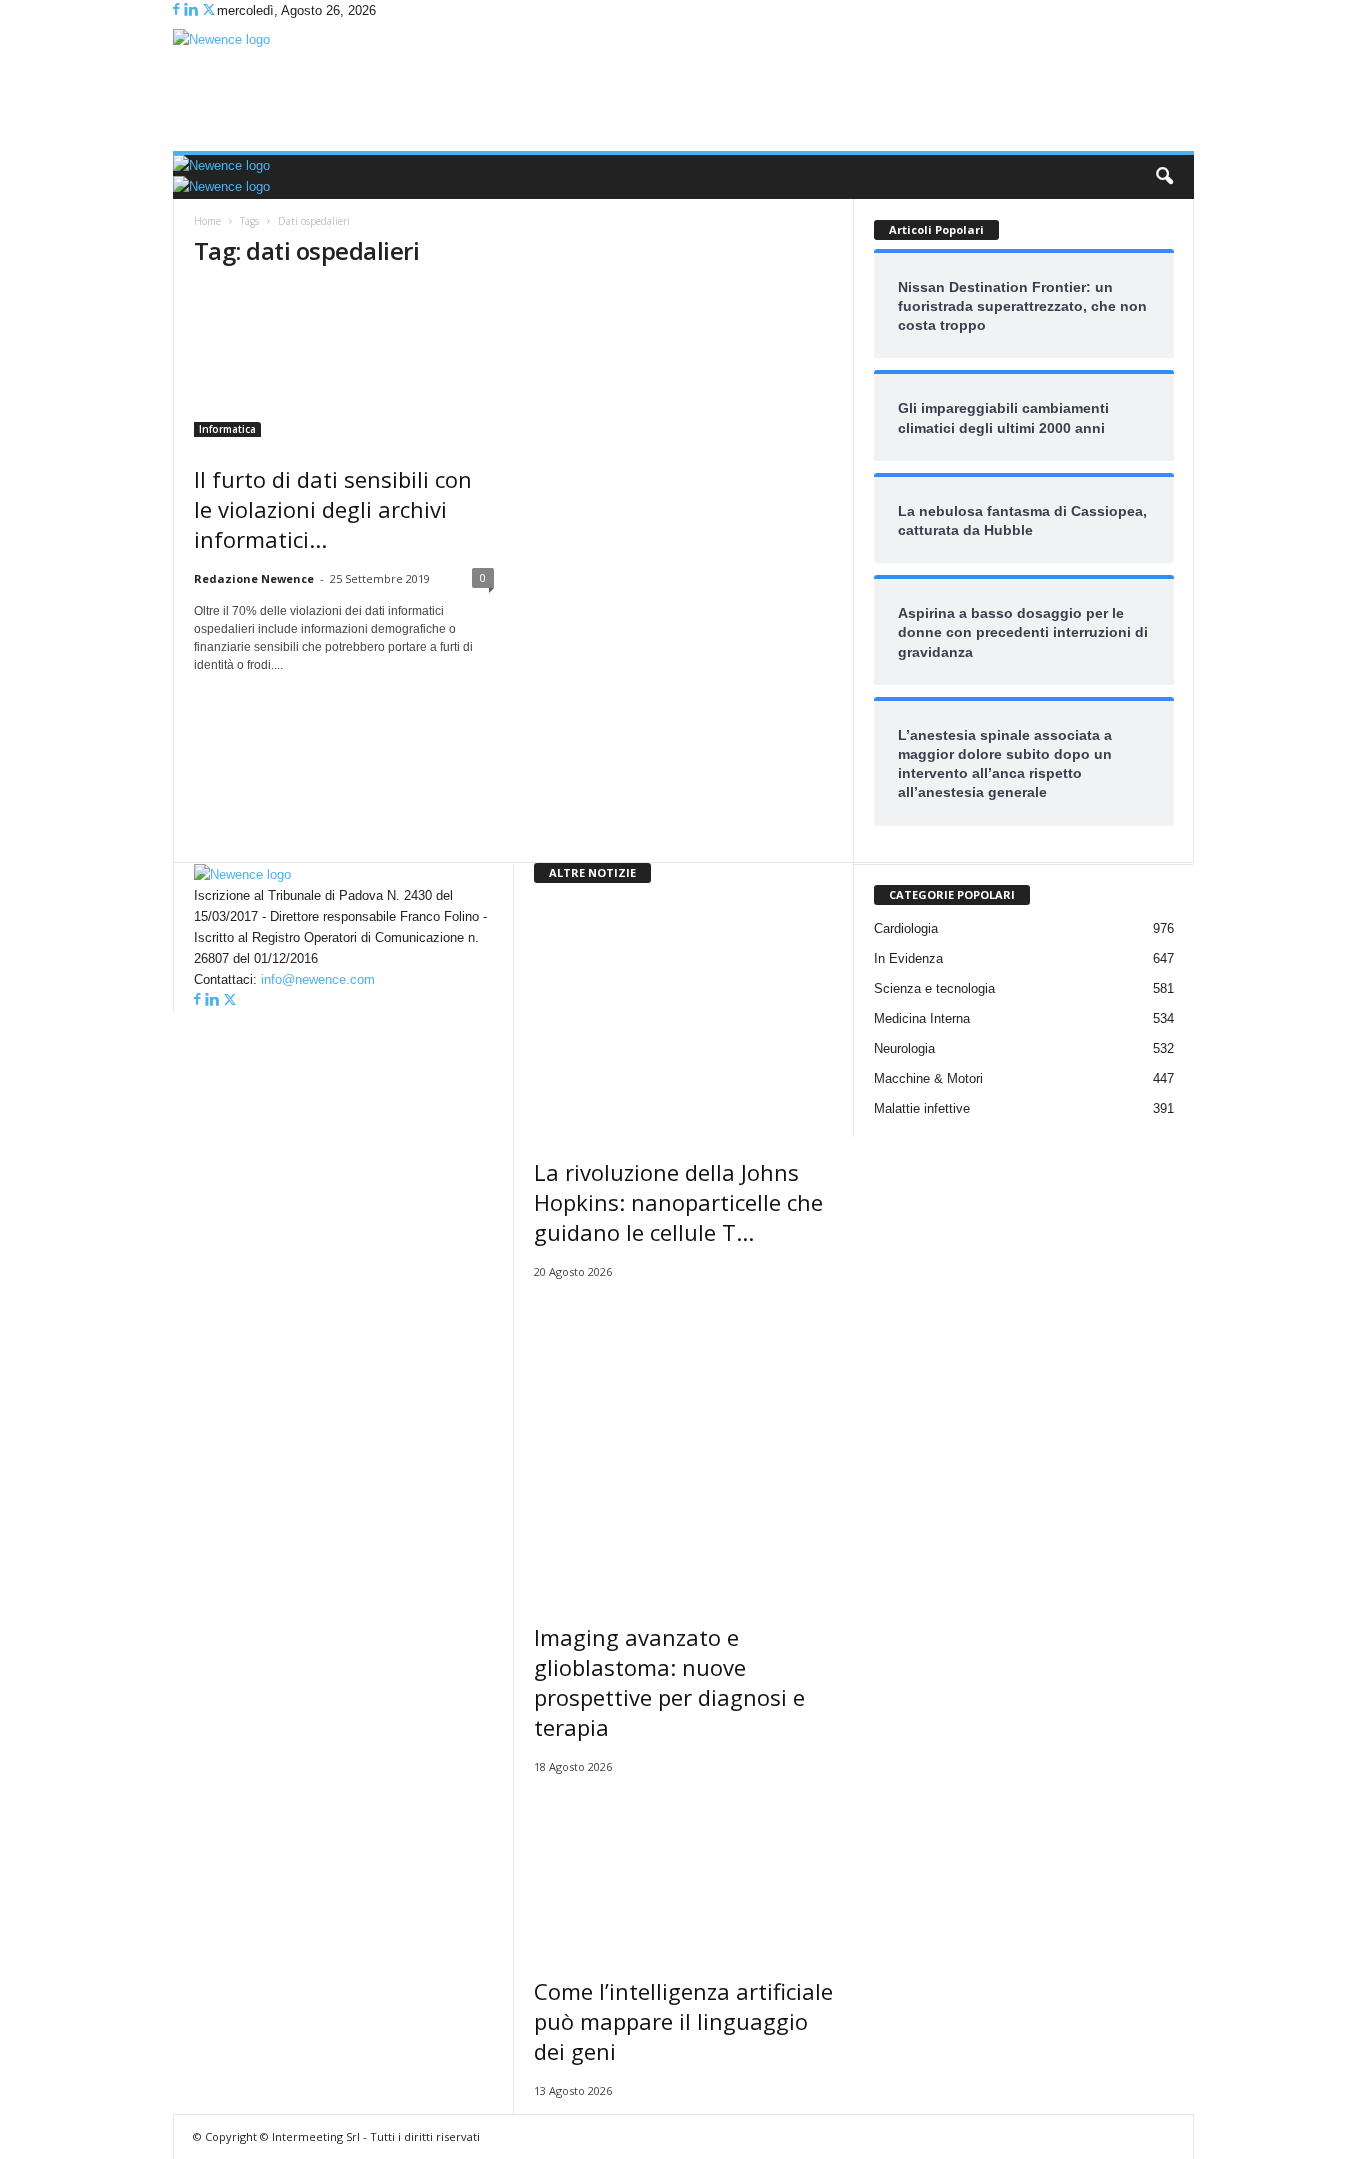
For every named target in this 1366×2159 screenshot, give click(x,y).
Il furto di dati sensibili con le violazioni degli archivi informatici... (333, 509)
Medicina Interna (922, 1018)
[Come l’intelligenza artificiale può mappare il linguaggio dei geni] (684, 1869)
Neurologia (904, 1048)
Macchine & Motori (928, 1078)
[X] (209, 10)
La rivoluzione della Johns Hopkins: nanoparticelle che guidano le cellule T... (678, 1202)
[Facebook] (178, 10)
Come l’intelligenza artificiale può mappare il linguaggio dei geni (683, 2021)
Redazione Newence (254, 578)
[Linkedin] (192, 10)
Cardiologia (906, 928)
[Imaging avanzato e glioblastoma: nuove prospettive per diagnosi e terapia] (684, 1445)
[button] (1164, 177)
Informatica (227, 429)
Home (207, 221)
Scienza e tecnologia (934, 988)
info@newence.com (318, 979)
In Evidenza (908, 958)
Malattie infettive (922, 1108)
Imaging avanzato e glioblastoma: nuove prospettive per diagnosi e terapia (669, 1682)
